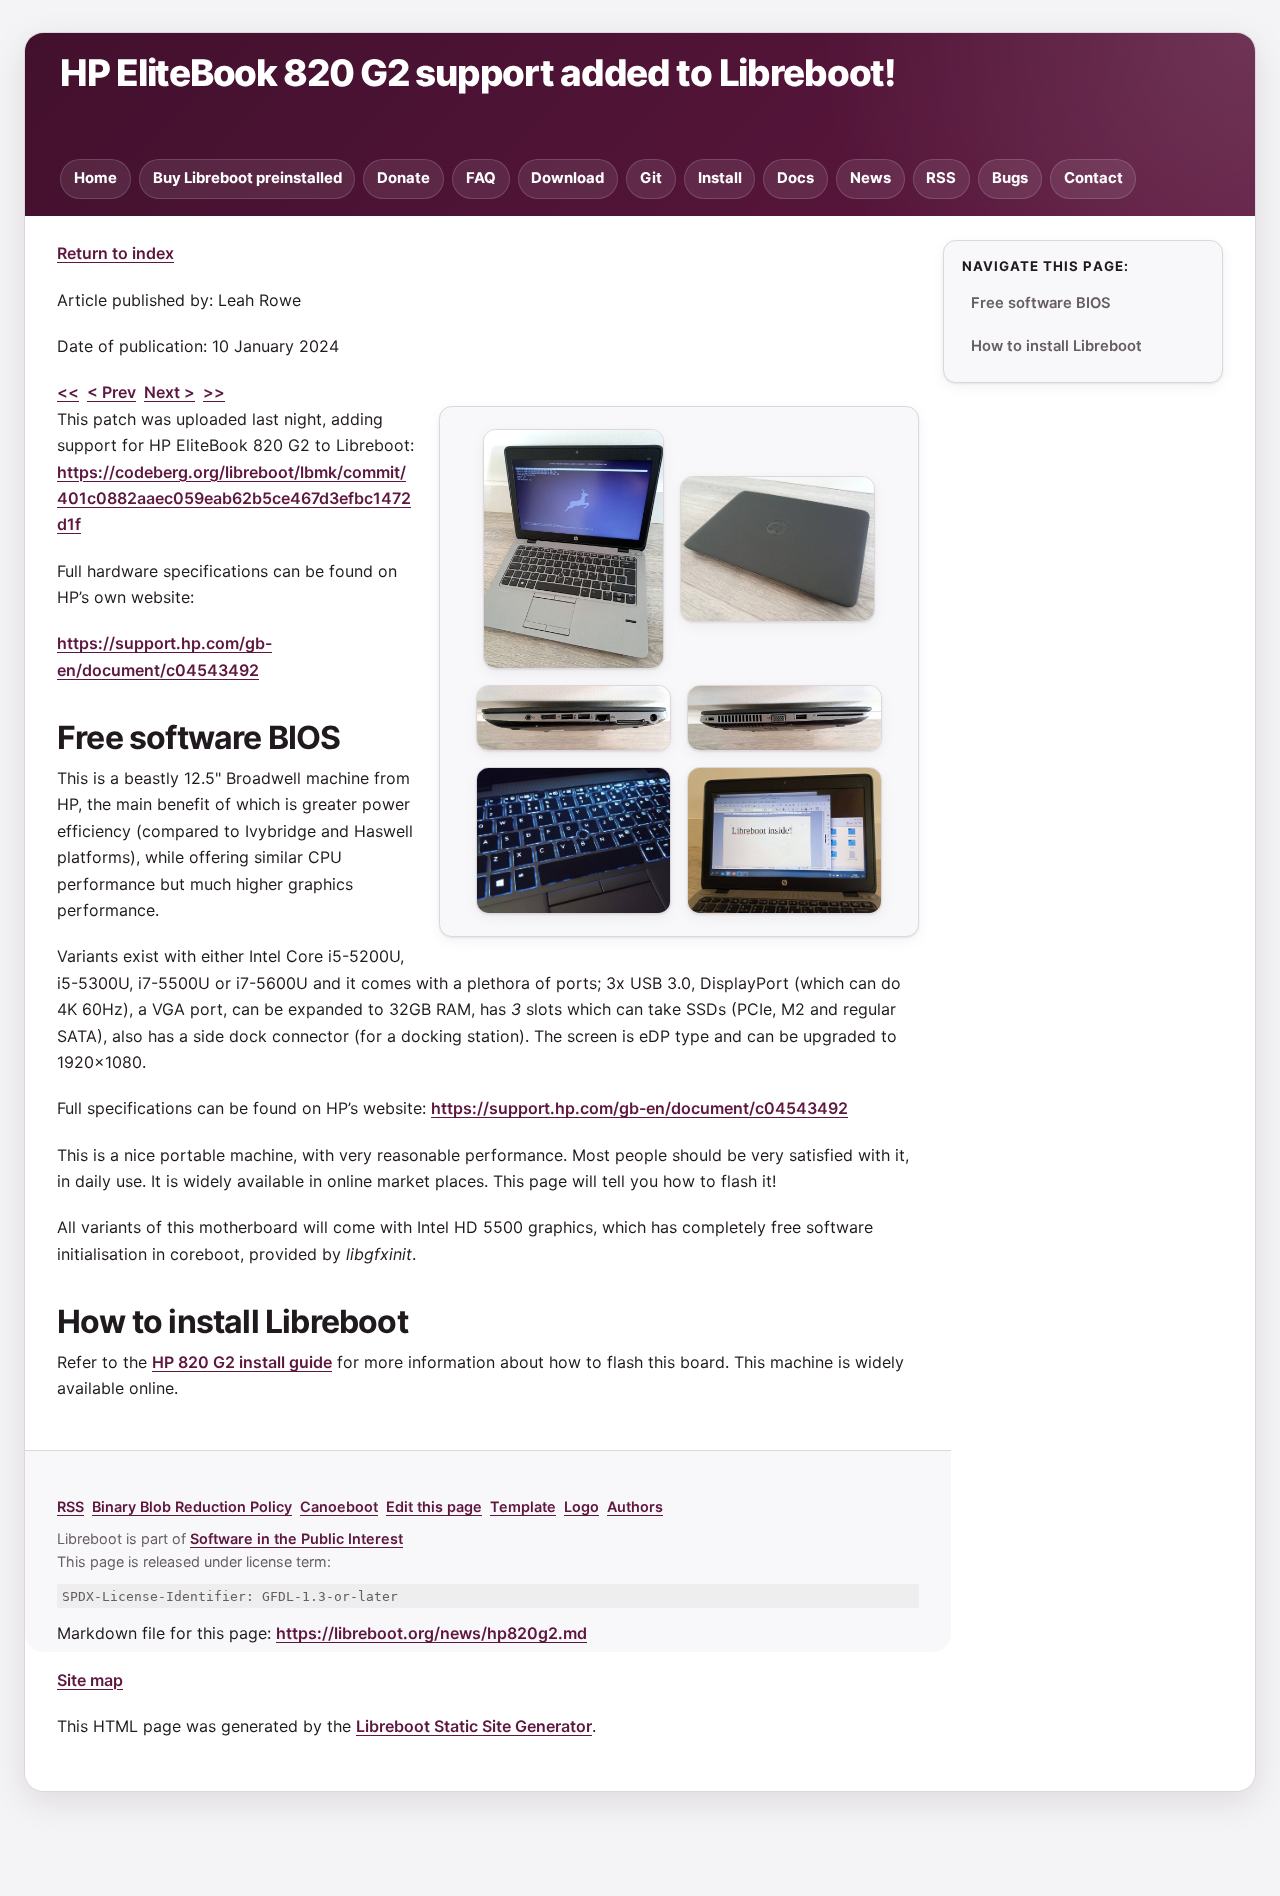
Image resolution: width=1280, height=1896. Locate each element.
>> (214, 392)
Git (651, 178)
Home (95, 178)
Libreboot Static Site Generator (474, 1726)
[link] (368, 743)
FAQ (481, 178)
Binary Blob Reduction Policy (192, 1506)
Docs (795, 178)
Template (523, 1506)
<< (68, 392)
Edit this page (434, 1506)
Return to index (115, 253)
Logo (581, 1506)
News (870, 178)
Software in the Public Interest (296, 1538)
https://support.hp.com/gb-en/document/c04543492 (639, 1108)
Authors (635, 1506)
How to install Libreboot (1056, 346)
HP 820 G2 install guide (242, 1362)
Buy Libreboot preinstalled (247, 178)
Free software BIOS (1041, 303)
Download (567, 178)
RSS (941, 178)
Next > (169, 392)
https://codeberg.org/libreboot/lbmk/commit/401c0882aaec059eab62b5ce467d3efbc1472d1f (234, 498)
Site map (90, 1680)
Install (720, 178)
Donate (403, 178)
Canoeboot (339, 1506)
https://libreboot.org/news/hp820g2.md (431, 1633)
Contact (1093, 178)
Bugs (1010, 178)
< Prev (111, 392)
